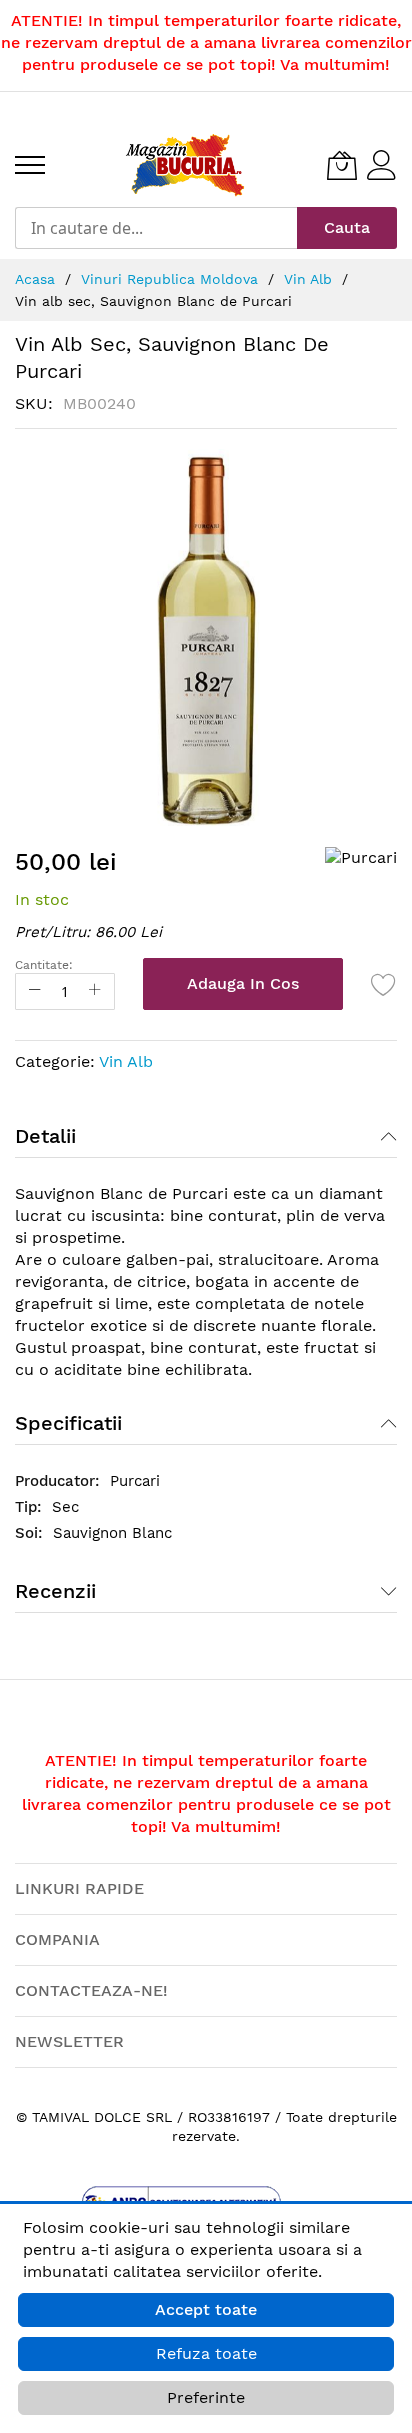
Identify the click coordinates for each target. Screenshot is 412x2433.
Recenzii (55, 1591)
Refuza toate (206, 2353)
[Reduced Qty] (35, 991)
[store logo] (185, 165)
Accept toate (206, 2309)
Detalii (45, 1136)
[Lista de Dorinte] (384, 984)
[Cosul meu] (342, 165)
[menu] (30, 165)
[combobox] (156, 228)
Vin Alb (126, 1061)
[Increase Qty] (95, 991)
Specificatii (68, 1423)
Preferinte (206, 2397)
